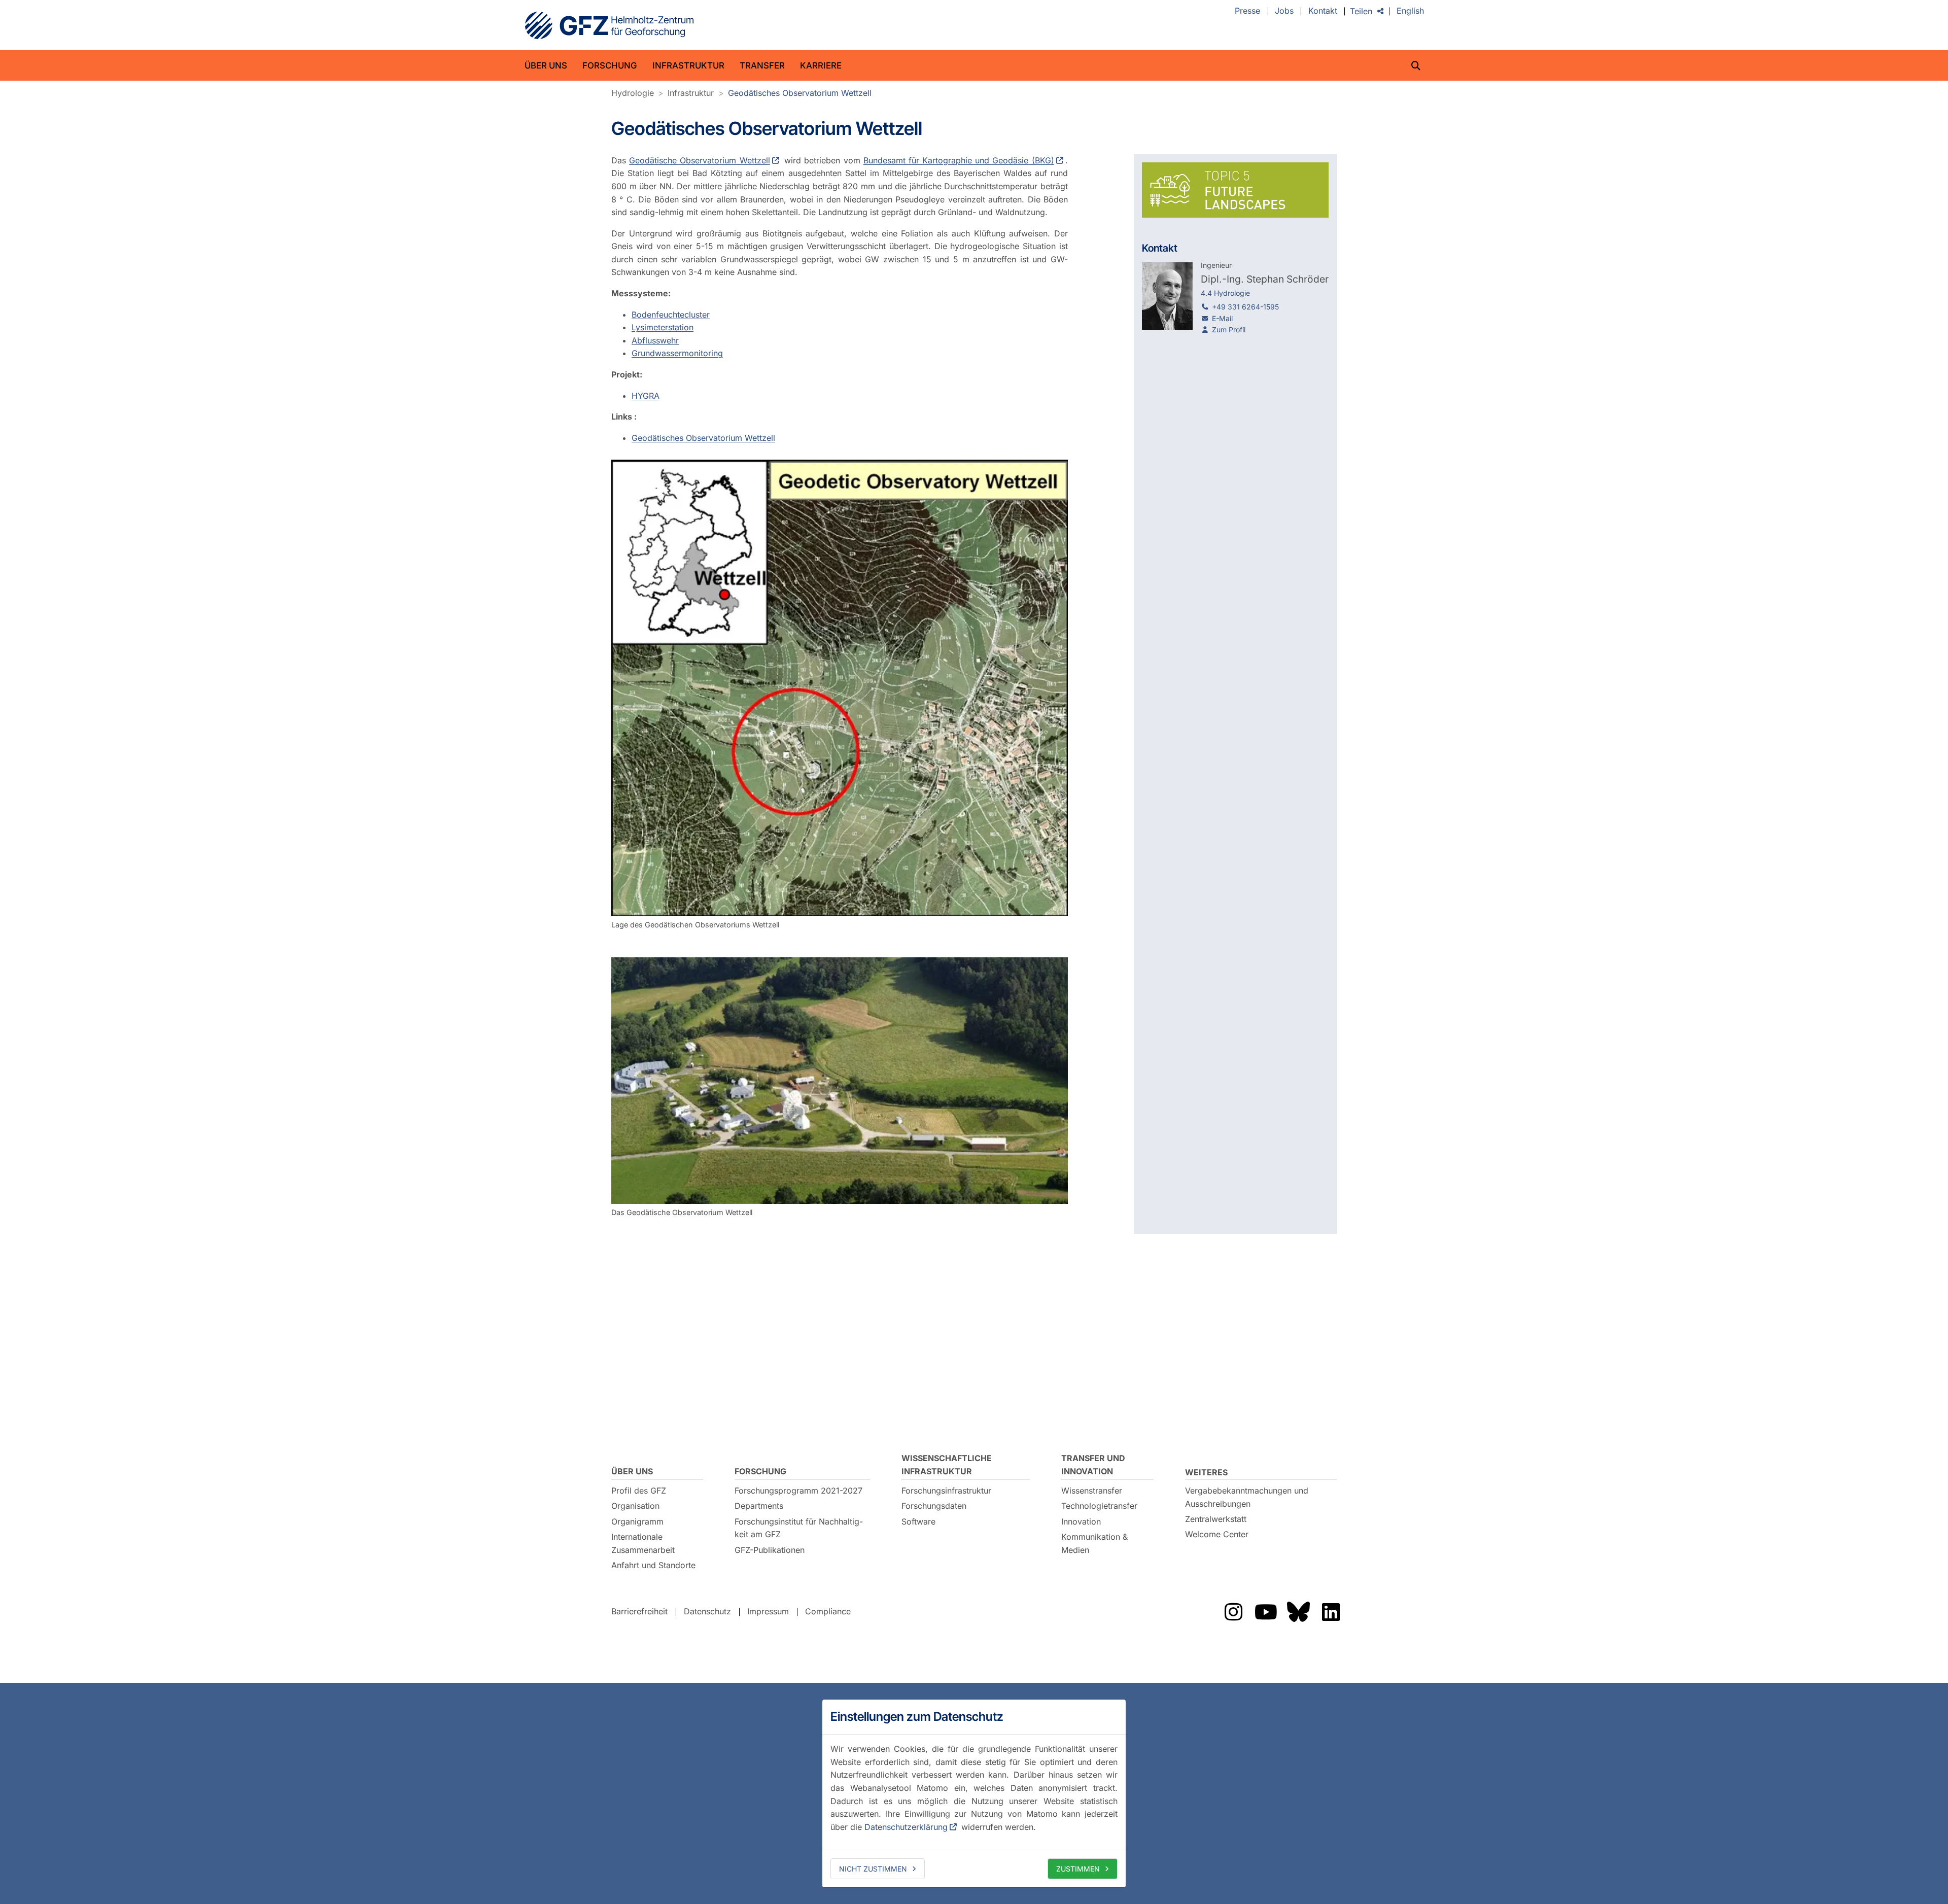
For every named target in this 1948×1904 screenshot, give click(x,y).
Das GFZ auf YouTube (1266, 1612)
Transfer (762, 65)
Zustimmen (1078, 1869)
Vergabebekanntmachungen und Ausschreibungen (1247, 1497)
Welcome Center (1217, 1534)
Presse (1247, 11)
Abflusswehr (655, 340)
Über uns (546, 65)
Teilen (1361, 11)
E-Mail (1222, 318)
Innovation (1081, 1521)
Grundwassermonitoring (677, 353)
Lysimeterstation (663, 327)
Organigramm (637, 1521)
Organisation (635, 1506)
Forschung (610, 65)
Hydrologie (633, 93)
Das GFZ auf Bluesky (1298, 1612)
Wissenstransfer (1092, 1491)
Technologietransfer (1099, 1506)
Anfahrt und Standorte (653, 1565)
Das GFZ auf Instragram (1233, 1612)
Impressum (768, 1611)
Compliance (828, 1611)
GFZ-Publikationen (770, 1550)
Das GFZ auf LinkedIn (1331, 1612)
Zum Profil (1229, 330)
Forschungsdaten (934, 1506)
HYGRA (646, 396)
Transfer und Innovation (1093, 1465)
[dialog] (974, 1793)
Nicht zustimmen (873, 1869)
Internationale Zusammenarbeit (643, 1543)
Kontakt (1323, 11)
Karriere (821, 65)
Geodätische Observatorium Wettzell (699, 160)
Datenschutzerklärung (906, 1827)
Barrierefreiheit (639, 1611)
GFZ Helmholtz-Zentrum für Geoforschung (609, 25)
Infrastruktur (688, 65)
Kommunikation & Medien (1094, 1543)
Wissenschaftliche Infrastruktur (947, 1465)
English (1410, 11)
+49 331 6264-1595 (1245, 307)
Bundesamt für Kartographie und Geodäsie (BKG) (959, 160)
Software (918, 1521)
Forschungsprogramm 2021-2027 (798, 1491)
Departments (759, 1506)
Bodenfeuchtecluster (671, 315)
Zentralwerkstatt (1216, 1519)
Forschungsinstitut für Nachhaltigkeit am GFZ (799, 1528)
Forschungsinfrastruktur (946, 1491)
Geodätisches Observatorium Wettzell (800, 93)
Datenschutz (707, 1611)
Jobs (1284, 11)
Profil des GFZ (639, 1491)
